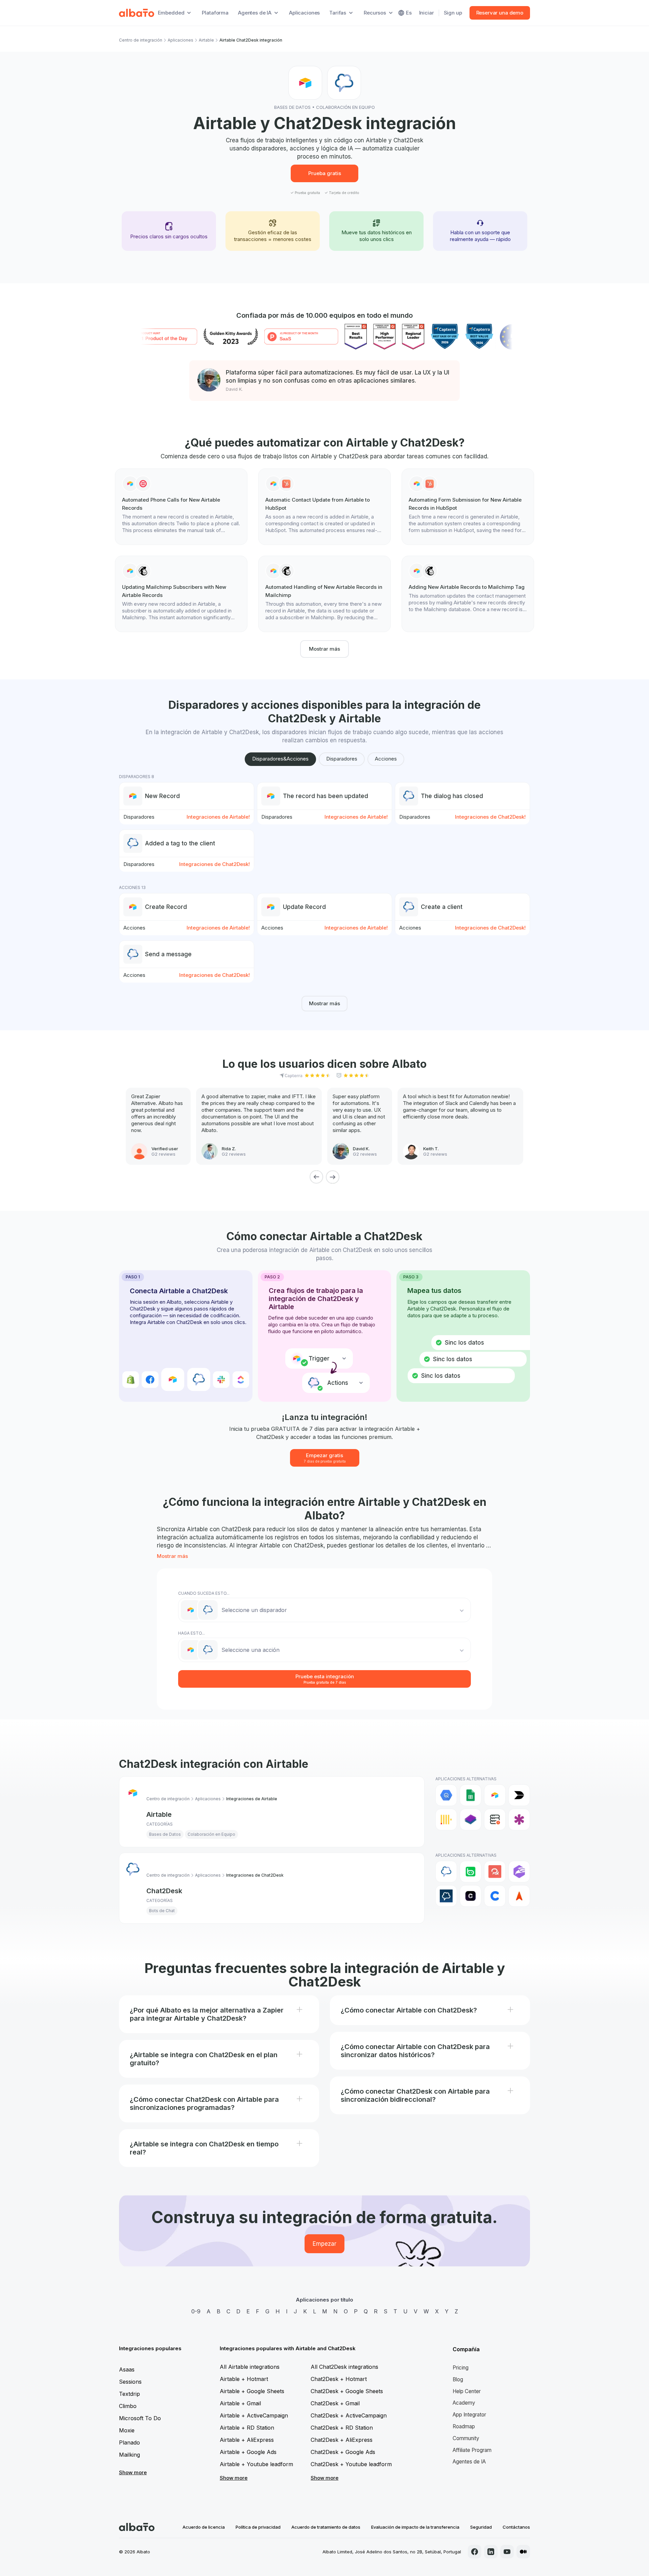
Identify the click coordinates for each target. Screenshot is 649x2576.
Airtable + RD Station (247, 2428)
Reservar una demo (500, 13)
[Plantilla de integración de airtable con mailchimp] (181, 594)
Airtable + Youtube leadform (256, 2464)
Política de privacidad (258, 2527)
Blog (458, 2379)
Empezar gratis (325, 1458)
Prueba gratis (325, 173)
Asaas (127, 2369)
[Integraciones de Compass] (519, 1896)
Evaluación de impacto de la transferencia (415, 2527)
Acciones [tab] (386, 759)
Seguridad (481, 2527)
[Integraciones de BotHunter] (519, 1872)
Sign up (453, 13)
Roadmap (464, 2426)
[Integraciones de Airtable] (495, 1795)
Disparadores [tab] (342, 759)
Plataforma (215, 13)
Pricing (461, 2368)
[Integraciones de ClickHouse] (446, 1820)
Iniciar (427, 13)
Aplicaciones (304, 13)
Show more (133, 2472)
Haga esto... (191, 1633)
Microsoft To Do (140, 2418)
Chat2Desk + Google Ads (343, 2452)
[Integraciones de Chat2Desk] (446, 1872)
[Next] (333, 1177)
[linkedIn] (491, 2552)
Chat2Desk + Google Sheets (347, 2391)
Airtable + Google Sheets (252, 2391)
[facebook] (475, 2552)
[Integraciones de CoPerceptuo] (471, 1820)
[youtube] (507, 2552)
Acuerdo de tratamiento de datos (326, 2527)
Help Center (467, 2391)
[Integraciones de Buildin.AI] (519, 1795)
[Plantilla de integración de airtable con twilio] (181, 507)
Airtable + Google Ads (248, 2452)
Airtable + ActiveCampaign (254, 2415)
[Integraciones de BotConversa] (471, 1872)
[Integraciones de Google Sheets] (471, 1795)
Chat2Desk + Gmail (335, 2403)
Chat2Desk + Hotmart (339, 2379)
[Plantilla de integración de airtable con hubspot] (324, 507)
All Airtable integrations (250, 2367)
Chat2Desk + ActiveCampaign (349, 2415)
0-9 (196, 2311)
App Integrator (469, 2415)
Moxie (127, 2430)
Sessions (130, 2382)
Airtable (206, 40)
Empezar (324, 2244)
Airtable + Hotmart (244, 2379)
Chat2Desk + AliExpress (342, 2440)
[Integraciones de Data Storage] (495, 1820)
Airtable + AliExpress (247, 2440)
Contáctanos (516, 2527)
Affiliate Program (472, 2450)
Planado (129, 2442)
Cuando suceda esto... (204, 1593)
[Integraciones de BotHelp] (495, 1872)
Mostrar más (324, 649)
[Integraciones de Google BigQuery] (446, 1795)
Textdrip (129, 2394)
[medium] (523, 2552)
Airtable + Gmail (240, 2403)
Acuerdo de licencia (204, 2527)
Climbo (128, 2406)
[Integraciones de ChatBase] (471, 1896)
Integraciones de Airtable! (218, 817)
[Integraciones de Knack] (519, 1820)
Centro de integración (141, 40)
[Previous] (316, 1177)
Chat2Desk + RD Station (342, 2428)
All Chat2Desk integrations (344, 2367)
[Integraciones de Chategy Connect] (495, 1896)
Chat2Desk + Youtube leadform (351, 2464)
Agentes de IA (469, 2462)
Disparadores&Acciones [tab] (280, 759)
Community (466, 2438)
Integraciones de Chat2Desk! (490, 817)
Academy (464, 2403)
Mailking (129, 2455)
